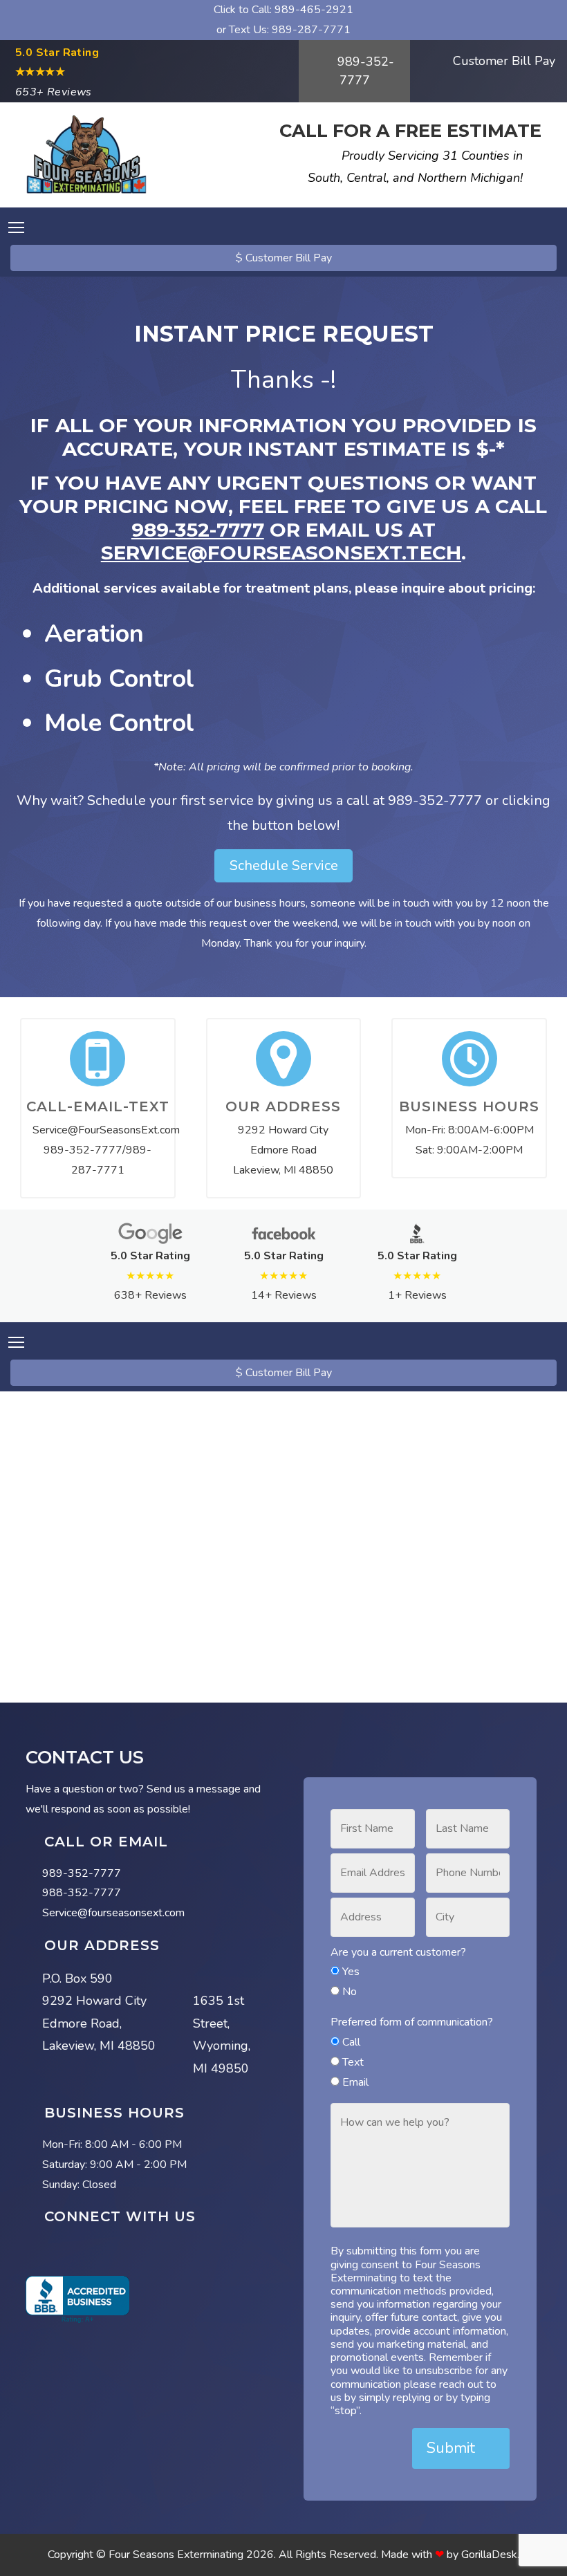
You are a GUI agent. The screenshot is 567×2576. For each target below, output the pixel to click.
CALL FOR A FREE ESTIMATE (410, 130)
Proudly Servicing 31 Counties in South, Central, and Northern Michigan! (415, 167)
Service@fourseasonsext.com (113, 1913)
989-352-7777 (364, 71)
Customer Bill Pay (502, 61)
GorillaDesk (489, 2555)
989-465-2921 (314, 10)
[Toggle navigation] (16, 228)
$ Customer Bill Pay (284, 258)
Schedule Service (284, 865)
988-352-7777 (82, 1893)
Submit (453, 2448)
